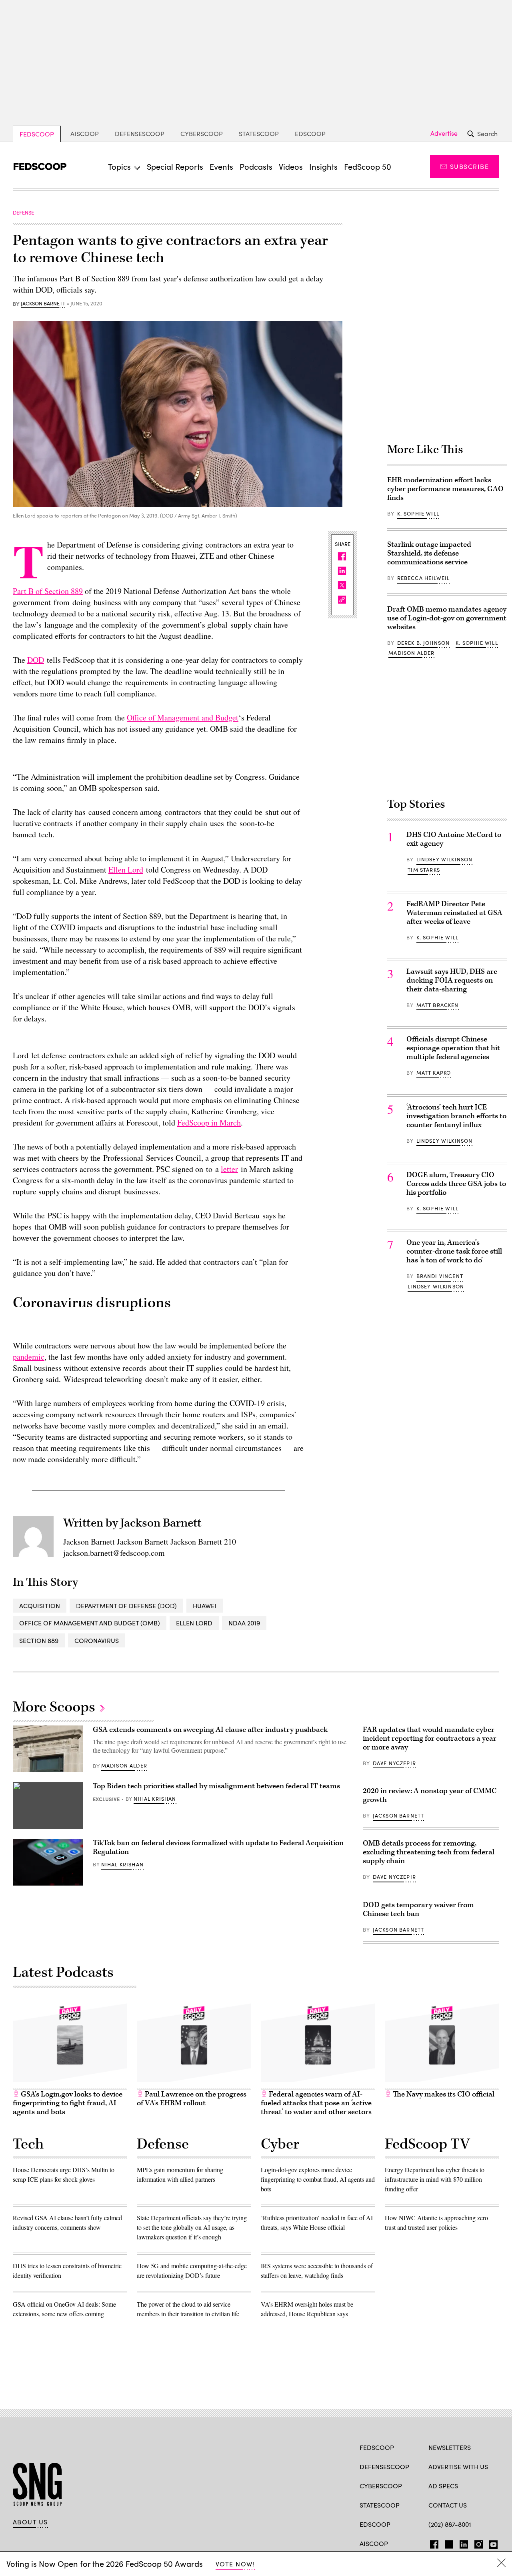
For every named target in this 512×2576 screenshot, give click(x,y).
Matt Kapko (434, 1073)
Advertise (444, 133)
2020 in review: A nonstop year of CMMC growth (430, 1795)
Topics (119, 166)
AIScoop (85, 133)
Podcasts (256, 166)
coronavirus (97, 1640)
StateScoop (259, 133)
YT (491, 2543)
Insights (323, 166)
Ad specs (443, 2486)
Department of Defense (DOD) (126, 1606)
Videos (291, 166)
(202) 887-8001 (450, 2524)
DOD (36, 660)
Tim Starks (424, 870)
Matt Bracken (438, 1005)
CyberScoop (202, 133)
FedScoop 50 (368, 166)
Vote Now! (235, 2564)
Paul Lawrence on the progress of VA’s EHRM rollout (192, 2099)
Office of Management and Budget (183, 717)
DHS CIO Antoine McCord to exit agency (454, 839)
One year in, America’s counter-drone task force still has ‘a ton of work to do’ (454, 1251)
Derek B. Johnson (424, 643)
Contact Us (448, 2505)
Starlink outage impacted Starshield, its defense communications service (429, 553)
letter (229, 1169)
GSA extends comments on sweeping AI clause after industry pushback (210, 1730)
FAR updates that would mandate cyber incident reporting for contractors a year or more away (430, 1738)
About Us (30, 2522)
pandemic (29, 1357)
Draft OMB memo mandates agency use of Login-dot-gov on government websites (447, 618)
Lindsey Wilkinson (445, 859)
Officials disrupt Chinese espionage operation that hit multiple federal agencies (453, 1048)
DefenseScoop (140, 133)
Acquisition (40, 1606)
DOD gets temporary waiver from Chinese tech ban (418, 1909)
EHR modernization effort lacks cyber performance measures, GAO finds (445, 489)
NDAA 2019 (244, 1623)
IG (476, 2543)
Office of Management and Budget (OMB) (90, 1623)
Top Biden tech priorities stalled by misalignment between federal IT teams (216, 1786)
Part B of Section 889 (48, 591)
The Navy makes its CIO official (443, 2094)
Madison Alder (411, 653)
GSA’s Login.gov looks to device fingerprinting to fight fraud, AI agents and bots (68, 2103)
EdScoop (310, 133)
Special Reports (175, 166)
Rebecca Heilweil (424, 578)
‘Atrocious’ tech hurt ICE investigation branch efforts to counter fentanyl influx (456, 1116)
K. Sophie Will (418, 514)
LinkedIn (464, 2543)
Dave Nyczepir (394, 1763)
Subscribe (469, 166)
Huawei (205, 1606)
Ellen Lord (126, 870)
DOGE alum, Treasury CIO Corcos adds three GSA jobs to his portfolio (456, 1184)
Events (221, 166)
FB (432, 2543)
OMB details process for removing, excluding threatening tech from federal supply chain (429, 1852)
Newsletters (450, 2447)
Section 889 (39, 1640)
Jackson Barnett (43, 304)
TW (448, 2543)
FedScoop (37, 134)
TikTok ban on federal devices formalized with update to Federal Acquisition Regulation (218, 1847)
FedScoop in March (209, 1122)
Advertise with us (458, 2467)
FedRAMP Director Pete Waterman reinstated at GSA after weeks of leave (454, 913)
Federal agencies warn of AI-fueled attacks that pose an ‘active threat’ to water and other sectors (316, 2103)
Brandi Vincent (440, 1276)
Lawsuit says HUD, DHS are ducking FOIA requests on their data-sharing (452, 980)
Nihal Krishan (155, 1799)
